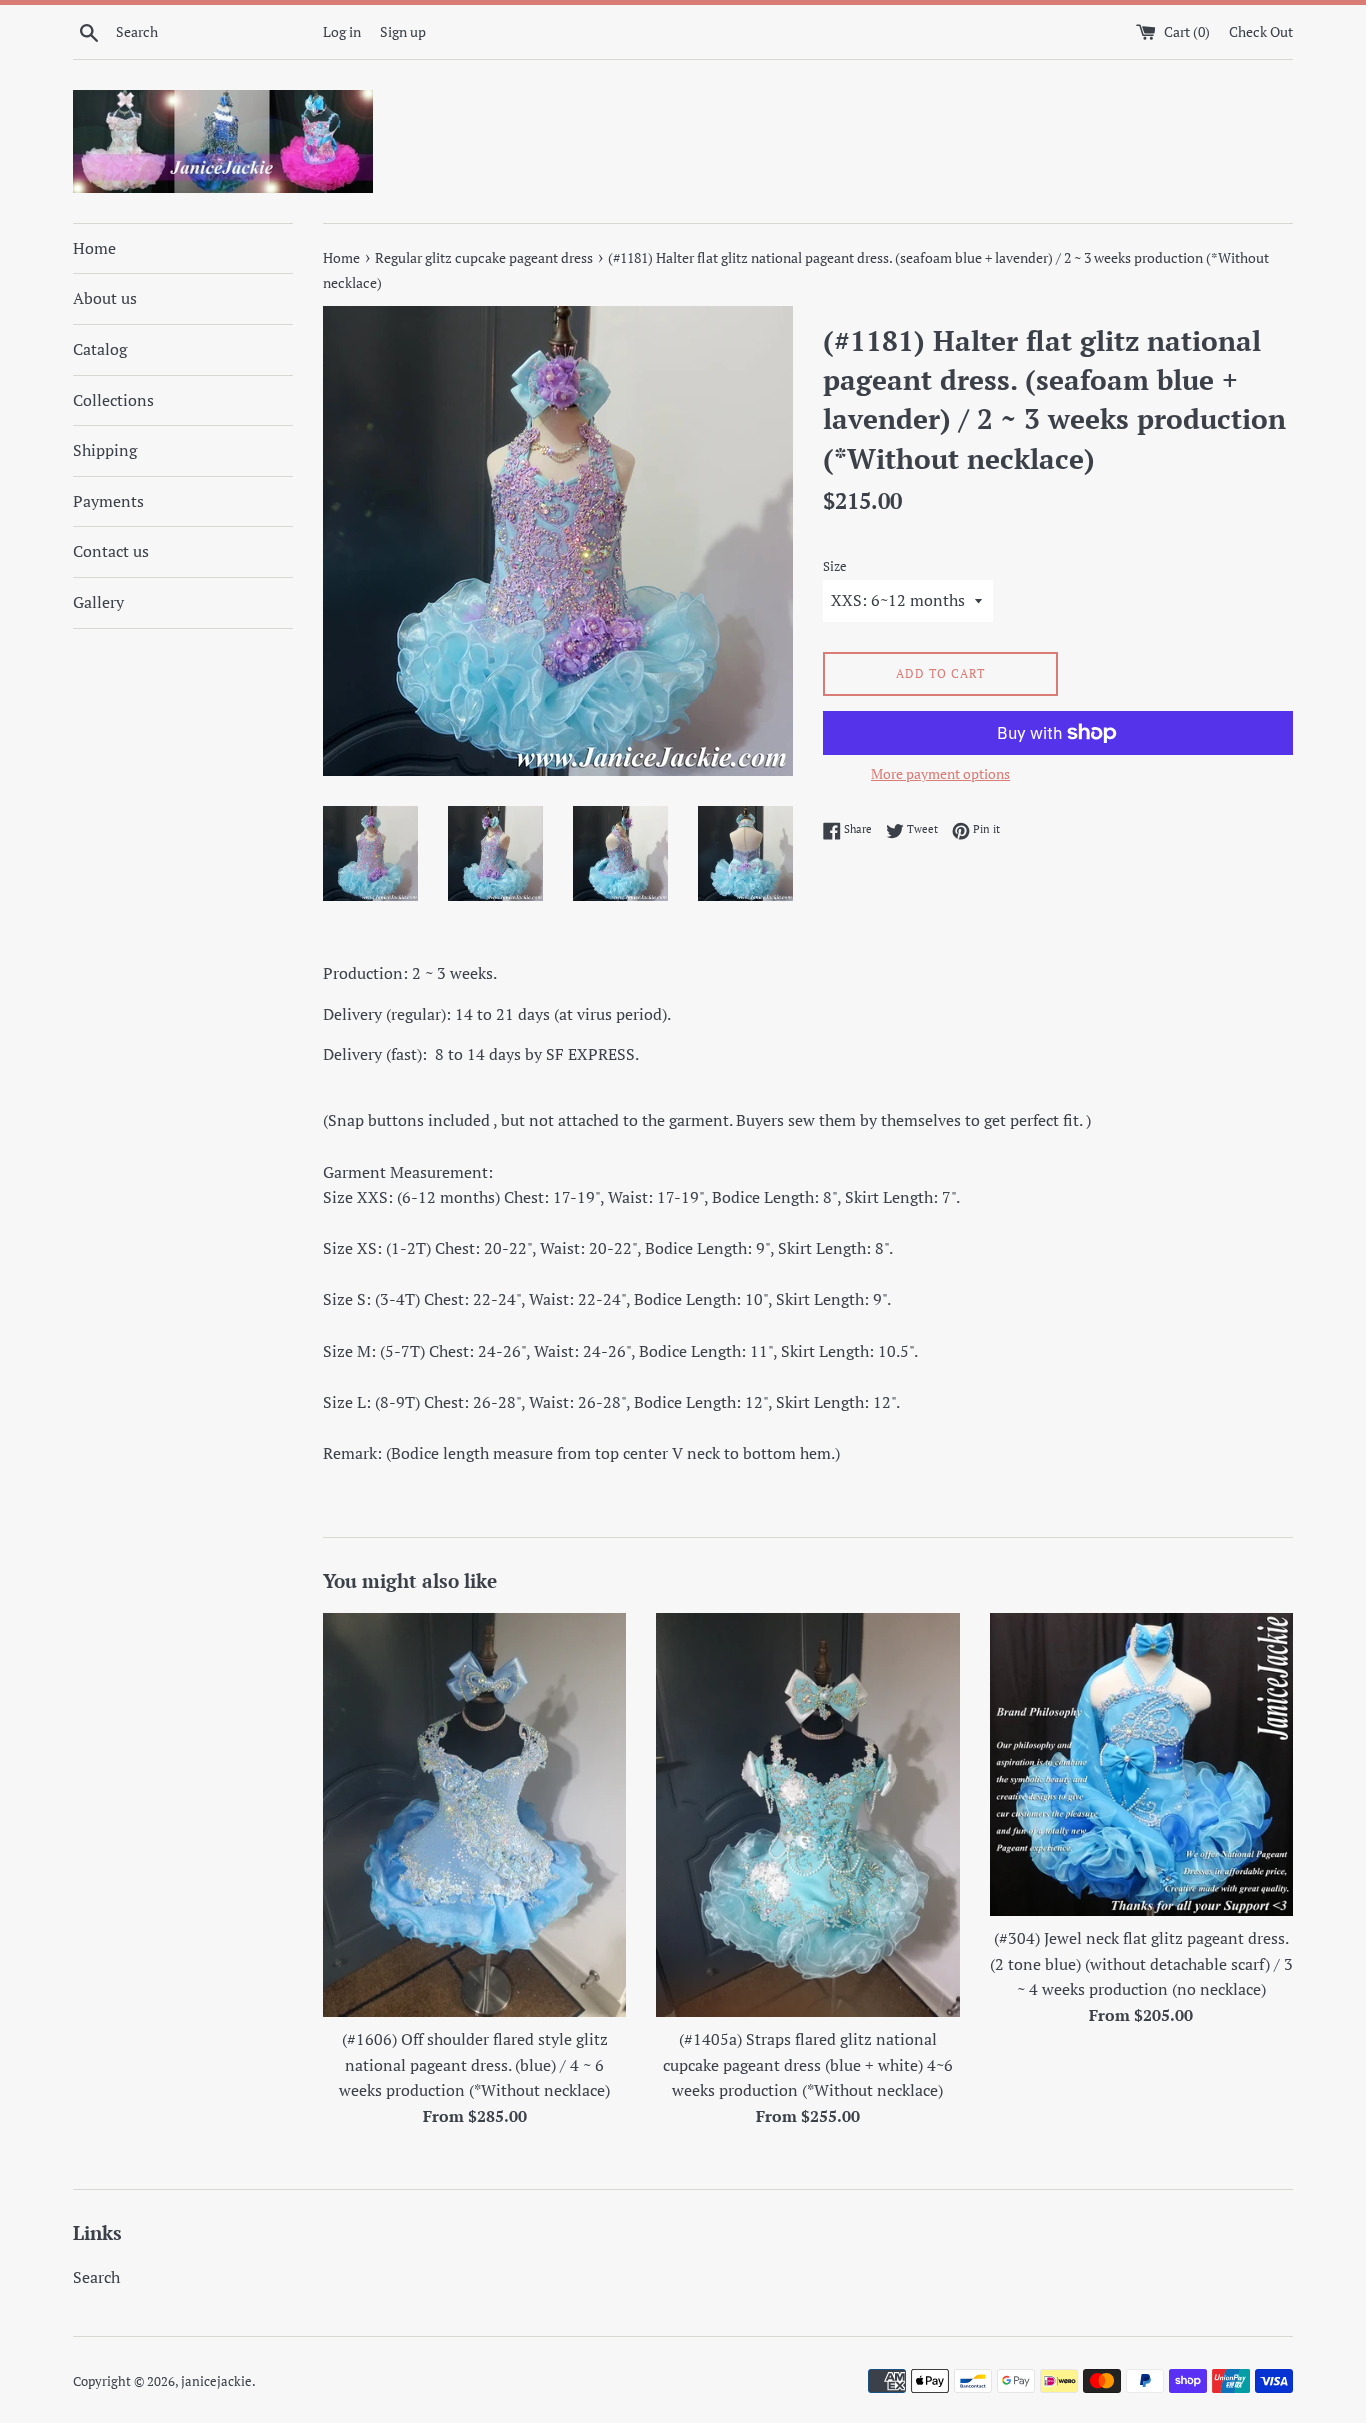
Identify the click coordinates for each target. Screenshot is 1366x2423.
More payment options (940, 773)
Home (94, 248)
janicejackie (216, 2381)
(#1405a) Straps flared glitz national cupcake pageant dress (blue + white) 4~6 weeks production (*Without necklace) (808, 2064)
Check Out (1261, 31)
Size (835, 566)
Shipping (105, 450)
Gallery (98, 602)
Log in (342, 31)
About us (105, 298)
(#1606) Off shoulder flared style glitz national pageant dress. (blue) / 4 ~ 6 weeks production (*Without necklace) (474, 2064)
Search (96, 2277)
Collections (113, 400)
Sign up (403, 31)
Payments (108, 501)
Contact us (111, 551)
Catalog (100, 349)
